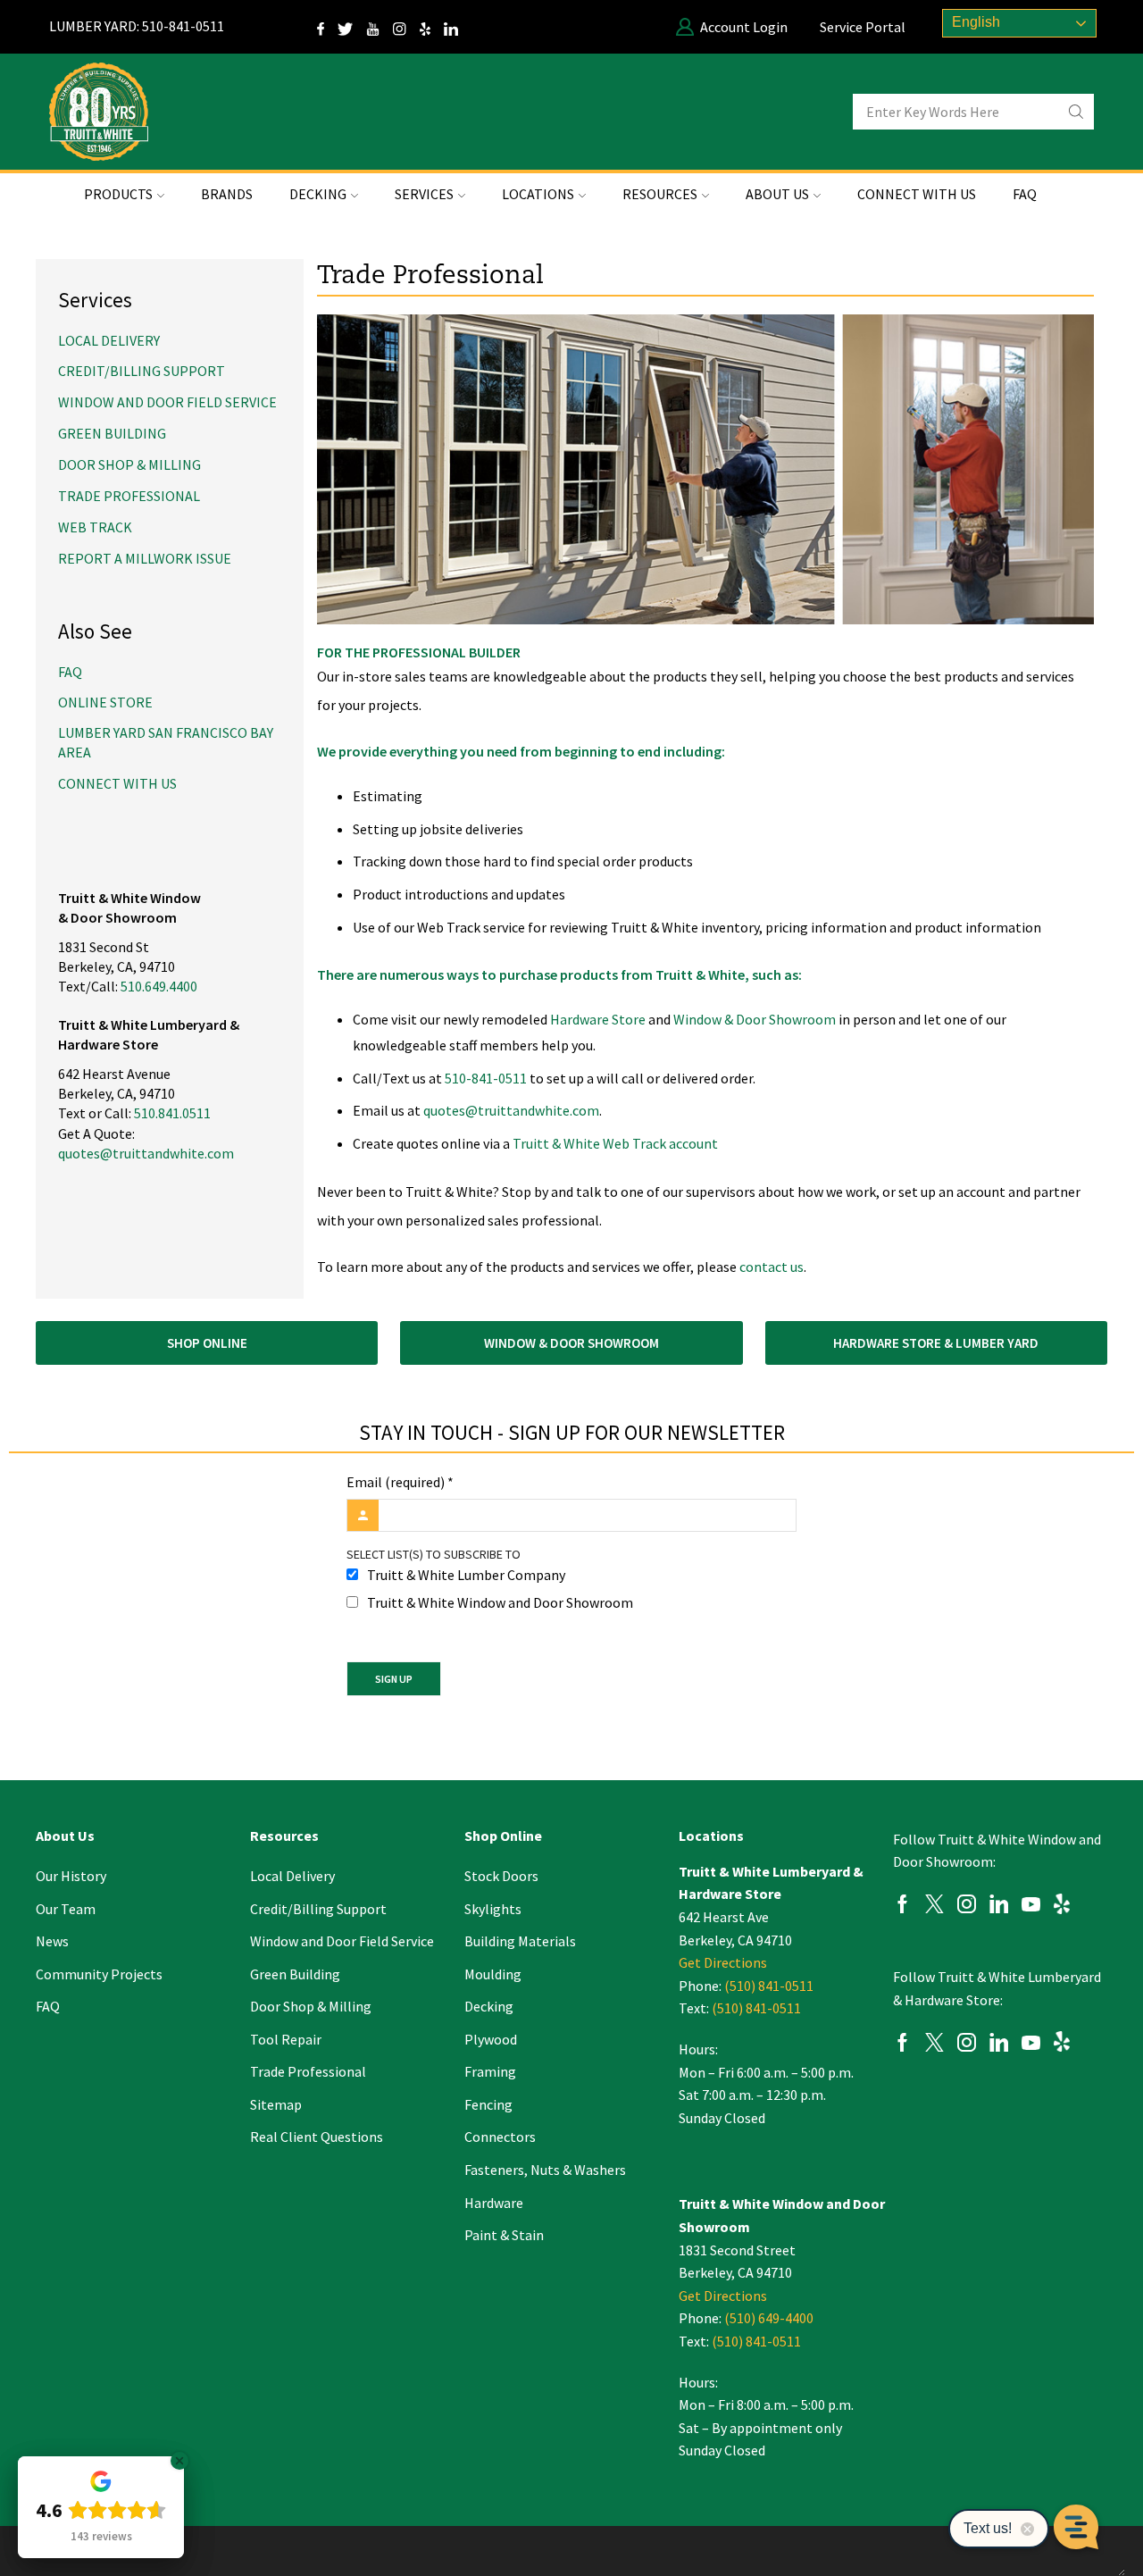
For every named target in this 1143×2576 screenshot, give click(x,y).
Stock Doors (501, 1876)
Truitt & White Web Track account (615, 1143)
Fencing (488, 2104)
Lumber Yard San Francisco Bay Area (166, 742)
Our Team (66, 1909)
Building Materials (520, 1941)
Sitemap (276, 2104)
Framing (490, 2071)
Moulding (493, 1974)
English (974, 22)
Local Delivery (109, 340)
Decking (489, 2006)
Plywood (491, 2039)
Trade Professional (129, 496)
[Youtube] (1031, 1907)
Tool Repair (286, 2039)
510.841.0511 (172, 1113)
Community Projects (99, 1974)
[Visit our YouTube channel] (380, 27)
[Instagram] (406, 27)
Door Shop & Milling (129, 464)
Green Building (112, 433)
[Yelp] (432, 27)
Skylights (493, 1909)
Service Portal (863, 27)
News (52, 1941)
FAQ (1025, 194)
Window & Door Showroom (755, 1019)
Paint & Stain (504, 2235)
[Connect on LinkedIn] (458, 27)
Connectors (500, 2137)
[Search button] (1076, 112)
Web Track (95, 527)
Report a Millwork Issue (145, 558)
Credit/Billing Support (142, 371)
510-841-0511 (486, 1078)
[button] (207, 1343)
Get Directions (723, 1962)
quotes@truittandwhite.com (511, 1110)
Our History (71, 1876)
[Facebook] (902, 1907)
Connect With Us (917, 194)
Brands (227, 194)
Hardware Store (598, 1019)
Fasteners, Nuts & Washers (545, 2170)
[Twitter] (352, 27)
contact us (772, 1267)
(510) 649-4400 (769, 2318)
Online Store (105, 702)
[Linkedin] (999, 1907)
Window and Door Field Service (167, 402)
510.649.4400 (159, 986)
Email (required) (400, 1482)
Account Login (744, 27)
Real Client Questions (317, 2137)
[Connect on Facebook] (327, 27)
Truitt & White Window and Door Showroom (500, 1602)
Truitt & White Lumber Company (466, 1575)
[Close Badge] (179, 2461)
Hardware (494, 2203)
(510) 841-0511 (769, 1986)
